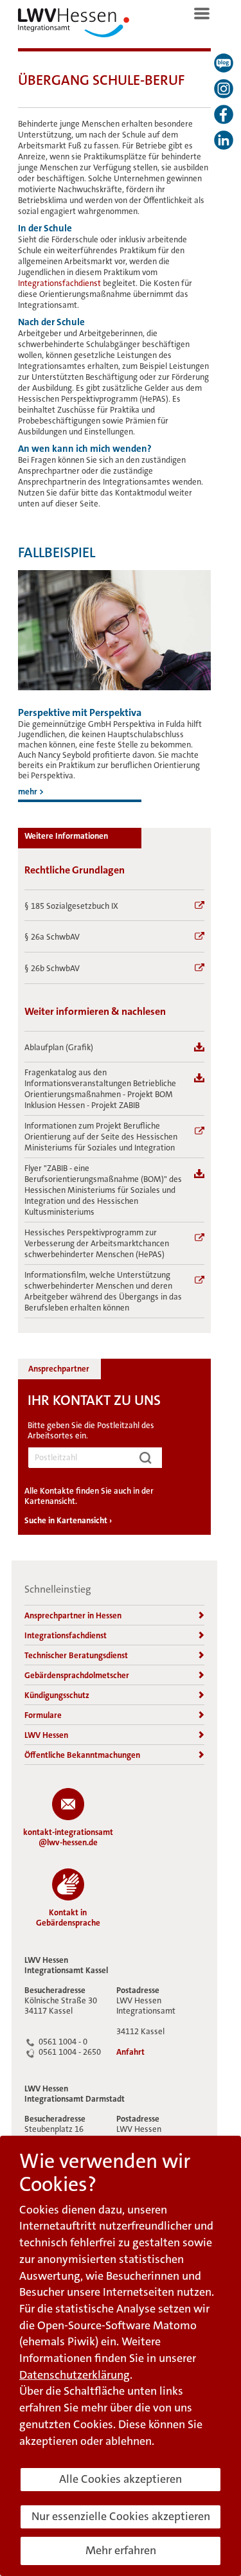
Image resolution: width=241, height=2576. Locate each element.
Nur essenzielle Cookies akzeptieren (121, 2516)
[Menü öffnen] (202, 13)
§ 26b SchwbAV (52, 968)
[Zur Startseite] (74, 26)
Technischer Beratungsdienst (76, 1655)
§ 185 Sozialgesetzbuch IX (71, 906)
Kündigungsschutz (57, 1695)
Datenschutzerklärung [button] (75, 2375)
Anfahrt (130, 2052)
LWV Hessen (46, 1735)
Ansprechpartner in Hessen (73, 1615)
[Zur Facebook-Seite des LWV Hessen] (224, 114)
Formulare (43, 1715)
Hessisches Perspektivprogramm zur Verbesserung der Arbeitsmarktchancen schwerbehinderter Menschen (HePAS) (97, 1243)
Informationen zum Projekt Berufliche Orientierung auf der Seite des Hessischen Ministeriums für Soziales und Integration (101, 1137)
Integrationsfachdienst (60, 283)
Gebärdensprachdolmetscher (77, 1675)
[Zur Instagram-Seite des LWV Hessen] (224, 89)
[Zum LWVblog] (224, 63)
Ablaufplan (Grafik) (59, 1047)
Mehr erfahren (121, 2550)
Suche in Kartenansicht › (68, 1520)
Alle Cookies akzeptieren (121, 2479)
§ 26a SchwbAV (52, 937)
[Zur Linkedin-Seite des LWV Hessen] (224, 140)
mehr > (31, 792)
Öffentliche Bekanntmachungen (82, 1755)
